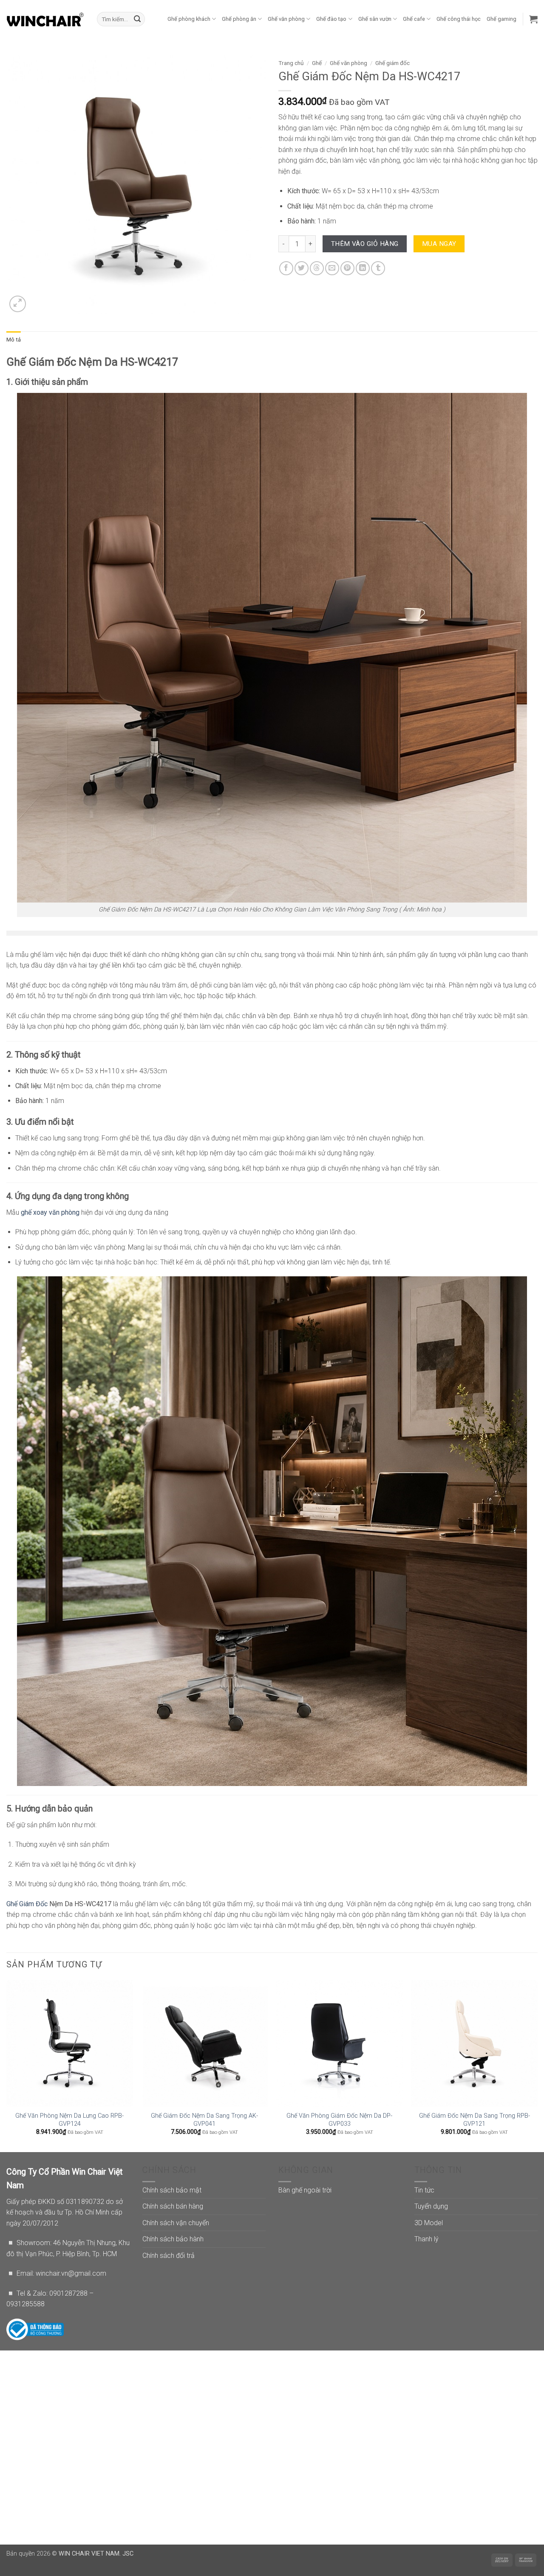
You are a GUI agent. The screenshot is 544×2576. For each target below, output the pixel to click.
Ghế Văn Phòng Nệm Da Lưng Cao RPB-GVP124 (69, 2120)
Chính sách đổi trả (169, 2256)
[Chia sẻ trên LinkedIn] (363, 268)
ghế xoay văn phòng (50, 1212)
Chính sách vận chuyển (176, 2223)
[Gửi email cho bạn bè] (332, 268)
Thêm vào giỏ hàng (365, 244)
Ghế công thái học (459, 19)
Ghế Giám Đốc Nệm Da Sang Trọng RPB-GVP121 (475, 2120)
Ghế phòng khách (189, 19)
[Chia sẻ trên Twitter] (302, 268)
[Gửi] (137, 19)
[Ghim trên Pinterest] (347, 268)
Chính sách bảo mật (172, 2190)
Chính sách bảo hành (173, 2239)
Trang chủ (291, 63)
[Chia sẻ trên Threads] (317, 268)
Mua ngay (439, 244)
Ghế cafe (414, 19)
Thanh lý (426, 2239)
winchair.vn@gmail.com (71, 2273)
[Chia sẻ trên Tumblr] (378, 268)
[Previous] (7, 2065)
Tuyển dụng (431, 2206)
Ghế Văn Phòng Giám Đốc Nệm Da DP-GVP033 (339, 2120)
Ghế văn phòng (286, 19)
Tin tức (424, 2190)
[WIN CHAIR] (45, 19)
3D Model (429, 2223)
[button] (533, 19)
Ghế (317, 63)
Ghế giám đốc (392, 63)
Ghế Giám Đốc (27, 1904)
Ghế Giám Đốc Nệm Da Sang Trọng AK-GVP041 (204, 2120)
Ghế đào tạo (331, 19)
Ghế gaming (501, 19)
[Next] (537, 2065)
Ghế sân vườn (375, 19)
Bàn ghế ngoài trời (305, 2190)
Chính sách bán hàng (173, 2206)
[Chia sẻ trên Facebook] (286, 268)
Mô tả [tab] (14, 340)
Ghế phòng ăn (239, 19)
